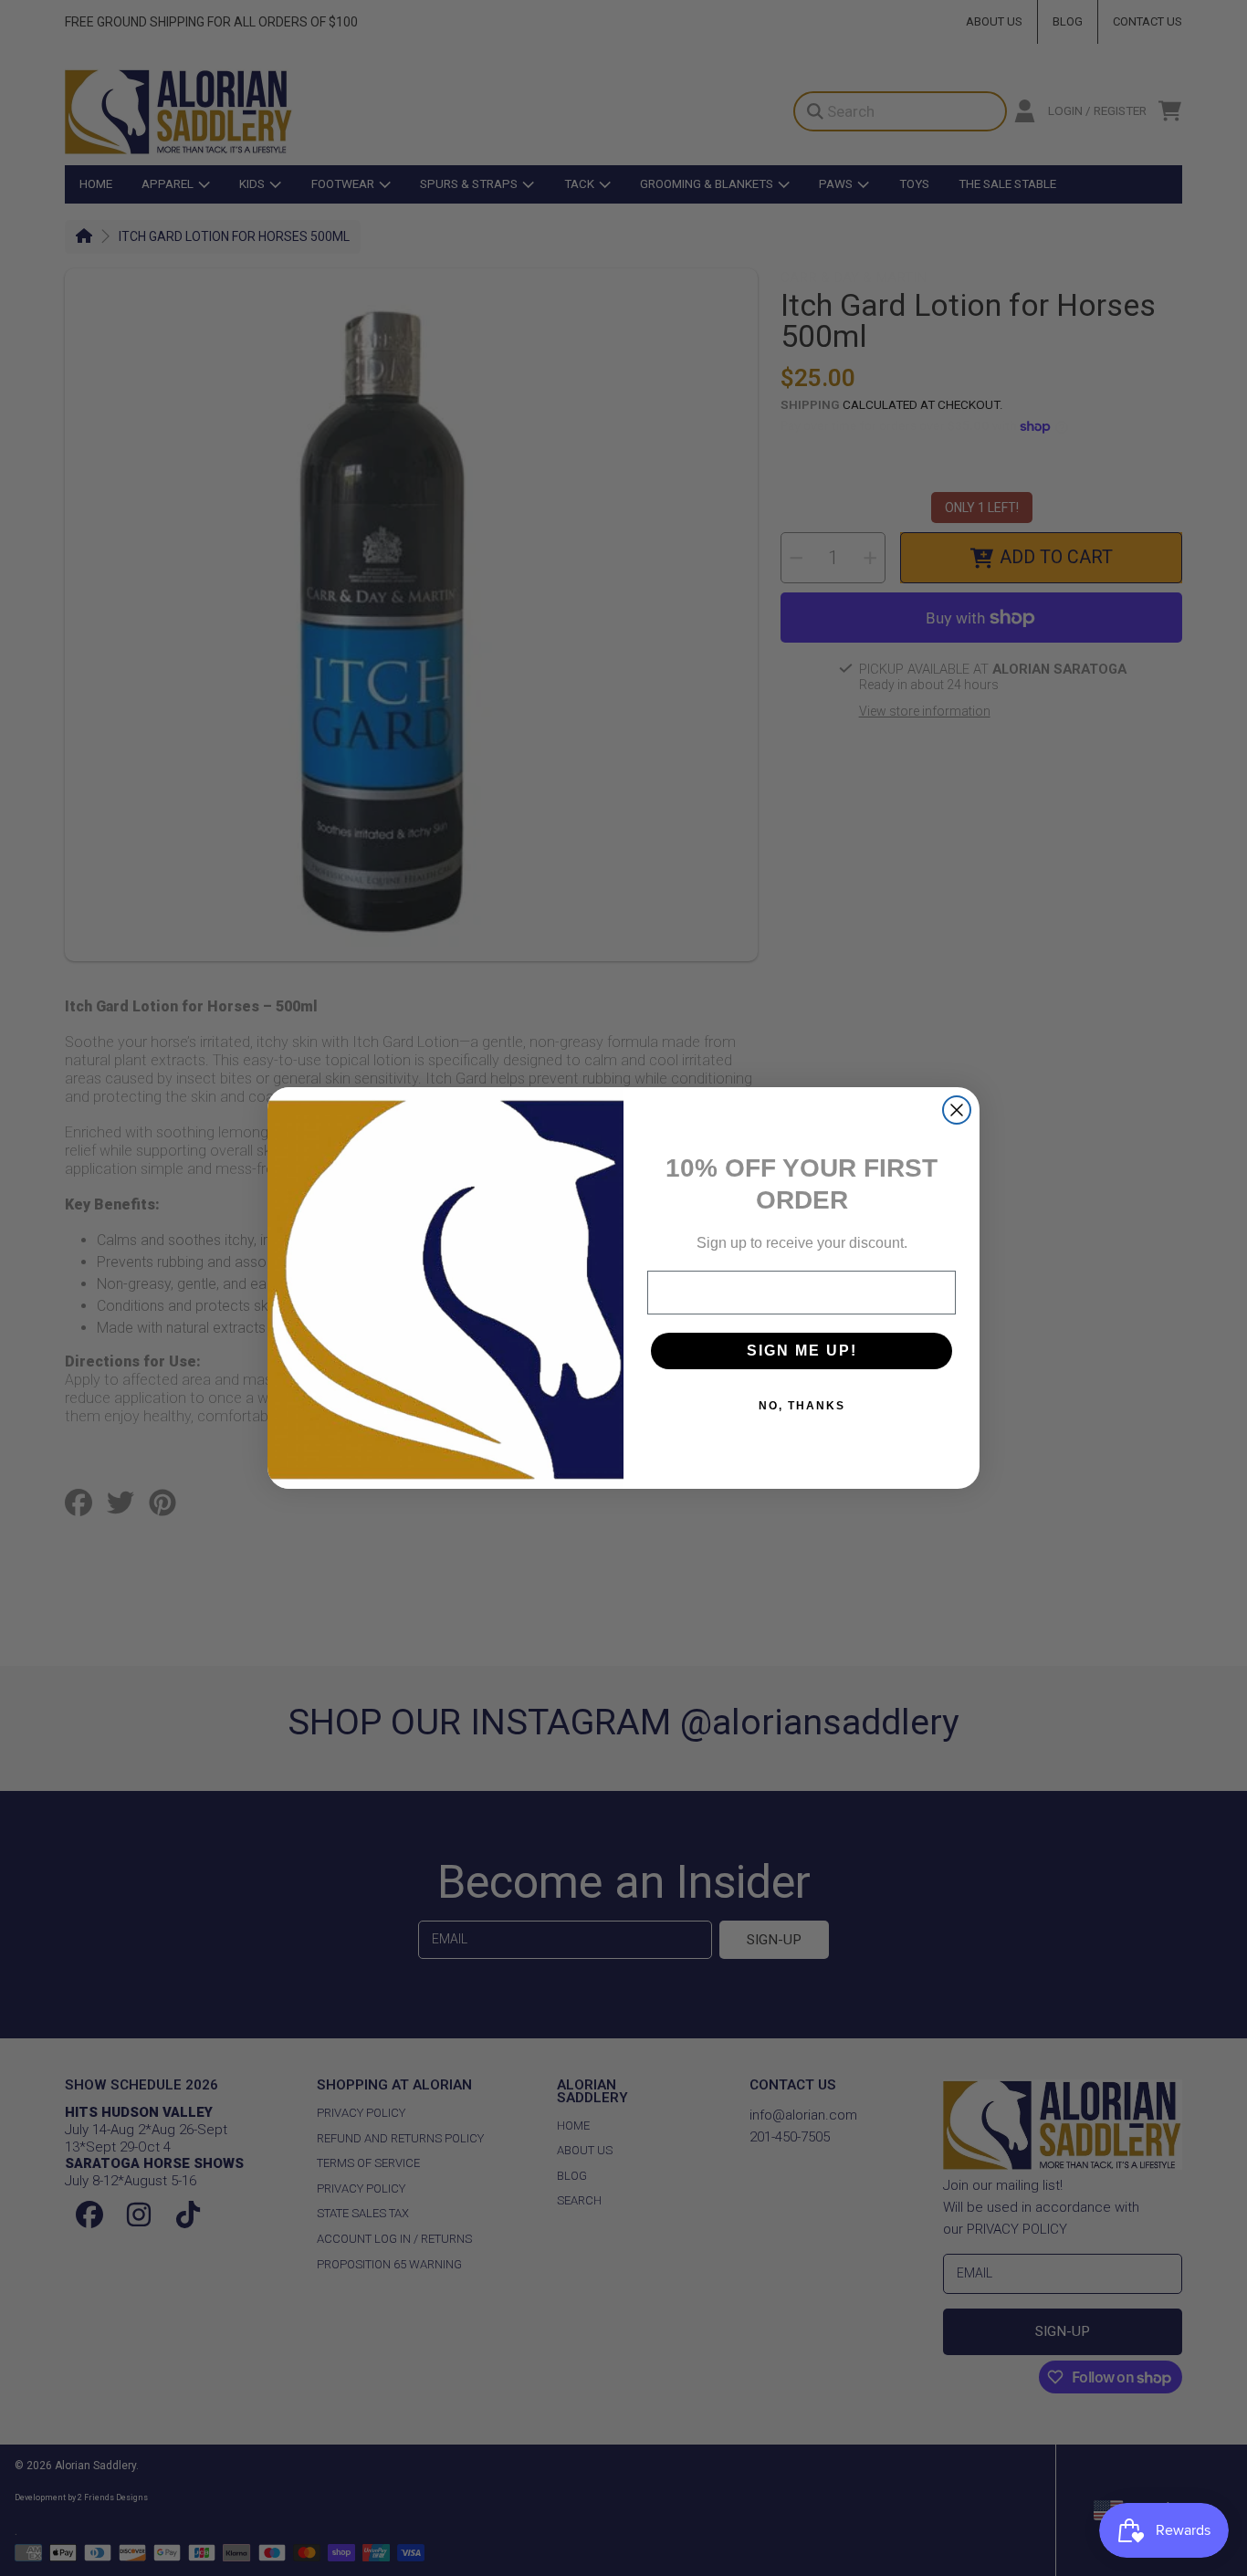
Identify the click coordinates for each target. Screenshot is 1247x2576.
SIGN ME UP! (802, 1351)
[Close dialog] (957, 1110)
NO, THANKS (802, 1406)
